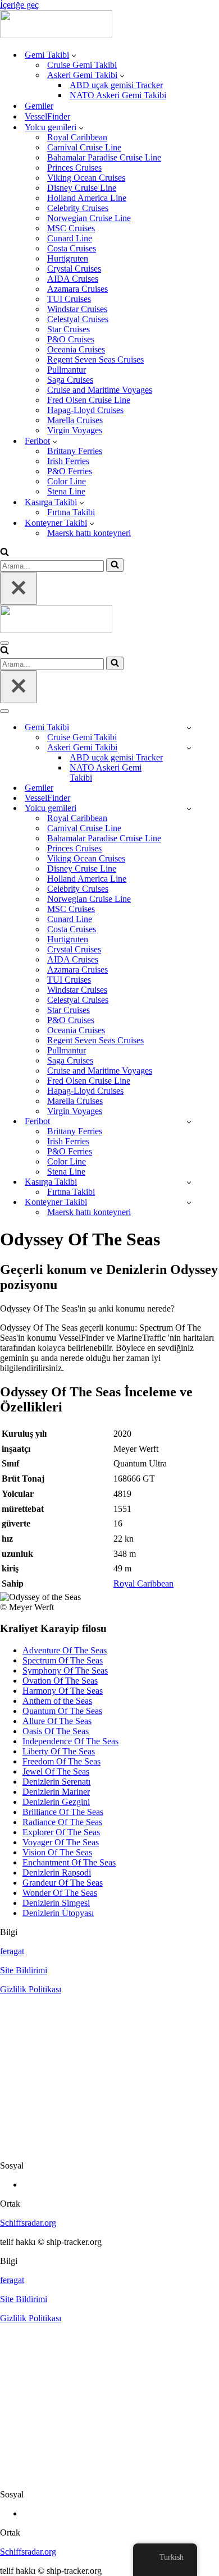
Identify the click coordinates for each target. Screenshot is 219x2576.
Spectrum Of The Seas (63, 1660)
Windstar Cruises (77, 309)
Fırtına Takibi (71, 512)
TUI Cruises (69, 299)
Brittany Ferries (75, 451)
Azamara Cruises (77, 289)
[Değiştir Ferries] (189, 1122)
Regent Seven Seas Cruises (95, 359)
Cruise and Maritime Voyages (100, 390)
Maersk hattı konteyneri (89, 533)
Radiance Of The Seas (62, 1822)
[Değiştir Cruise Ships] (189, 808)
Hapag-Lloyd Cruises (85, 410)
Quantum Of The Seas (62, 1711)
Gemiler (39, 106)
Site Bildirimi (24, 1970)
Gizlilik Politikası (31, 1989)
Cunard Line (70, 238)
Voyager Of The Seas (61, 1842)
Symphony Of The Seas (65, 1670)
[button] (74, 55)
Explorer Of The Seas (61, 1832)
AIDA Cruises (73, 279)
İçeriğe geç (19, 5)
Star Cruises (69, 329)
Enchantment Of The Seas (69, 1862)
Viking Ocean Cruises (86, 178)
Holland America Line (87, 198)
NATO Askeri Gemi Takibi (118, 95)
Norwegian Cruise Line (89, 218)
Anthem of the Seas (57, 1701)
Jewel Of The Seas (56, 1771)
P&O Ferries (70, 471)
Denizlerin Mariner (56, 1792)
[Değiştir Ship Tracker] (189, 728)
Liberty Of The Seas (59, 1751)
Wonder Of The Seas (60, 1893)
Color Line (67, 481)
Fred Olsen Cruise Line (89, 400)
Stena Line (66, 491)
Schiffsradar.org (28, 2223)
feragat (12, 1951)
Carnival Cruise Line (84, 147)
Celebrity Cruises (78, 208)
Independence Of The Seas (70, 1741)
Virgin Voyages (75, 430)
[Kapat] (19, 588)
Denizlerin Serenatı (56, 1782)
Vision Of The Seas (57, 1852)
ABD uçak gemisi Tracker (116, 85)
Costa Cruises (72, 248)
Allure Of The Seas (57, 1721)
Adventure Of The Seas (65, 1650)
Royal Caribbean (77, 137)
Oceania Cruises (76, 349)
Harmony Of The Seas (63, 1691)
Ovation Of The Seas (60, 1681)
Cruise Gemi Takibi (82, 65)
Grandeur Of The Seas (63, 1883)
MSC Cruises (71, 228)
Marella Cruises (75, 420)
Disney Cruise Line (82, 188)
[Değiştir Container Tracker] (189, 1202)
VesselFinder (47, 116)
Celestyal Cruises (78, 319)
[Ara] (4, 553)
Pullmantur (67, 370)
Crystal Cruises (74, 269)
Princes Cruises (74, 168)
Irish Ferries (68, 461)
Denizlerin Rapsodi (57, 1873)
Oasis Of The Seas (56, 1731)
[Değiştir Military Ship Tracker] (189, 748)
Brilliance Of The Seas (63, 1812)
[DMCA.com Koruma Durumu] (109, 2146)
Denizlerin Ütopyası (58, 1913)
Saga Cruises (70, 380)
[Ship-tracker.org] (56, 35)
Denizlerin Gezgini (56, 1802)
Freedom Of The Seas (61, 1761)
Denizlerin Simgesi (56, 1903)
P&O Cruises (71, 339)
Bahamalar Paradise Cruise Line (104, 157)
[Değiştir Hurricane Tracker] (189, 1182)
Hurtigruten (68, 258)
